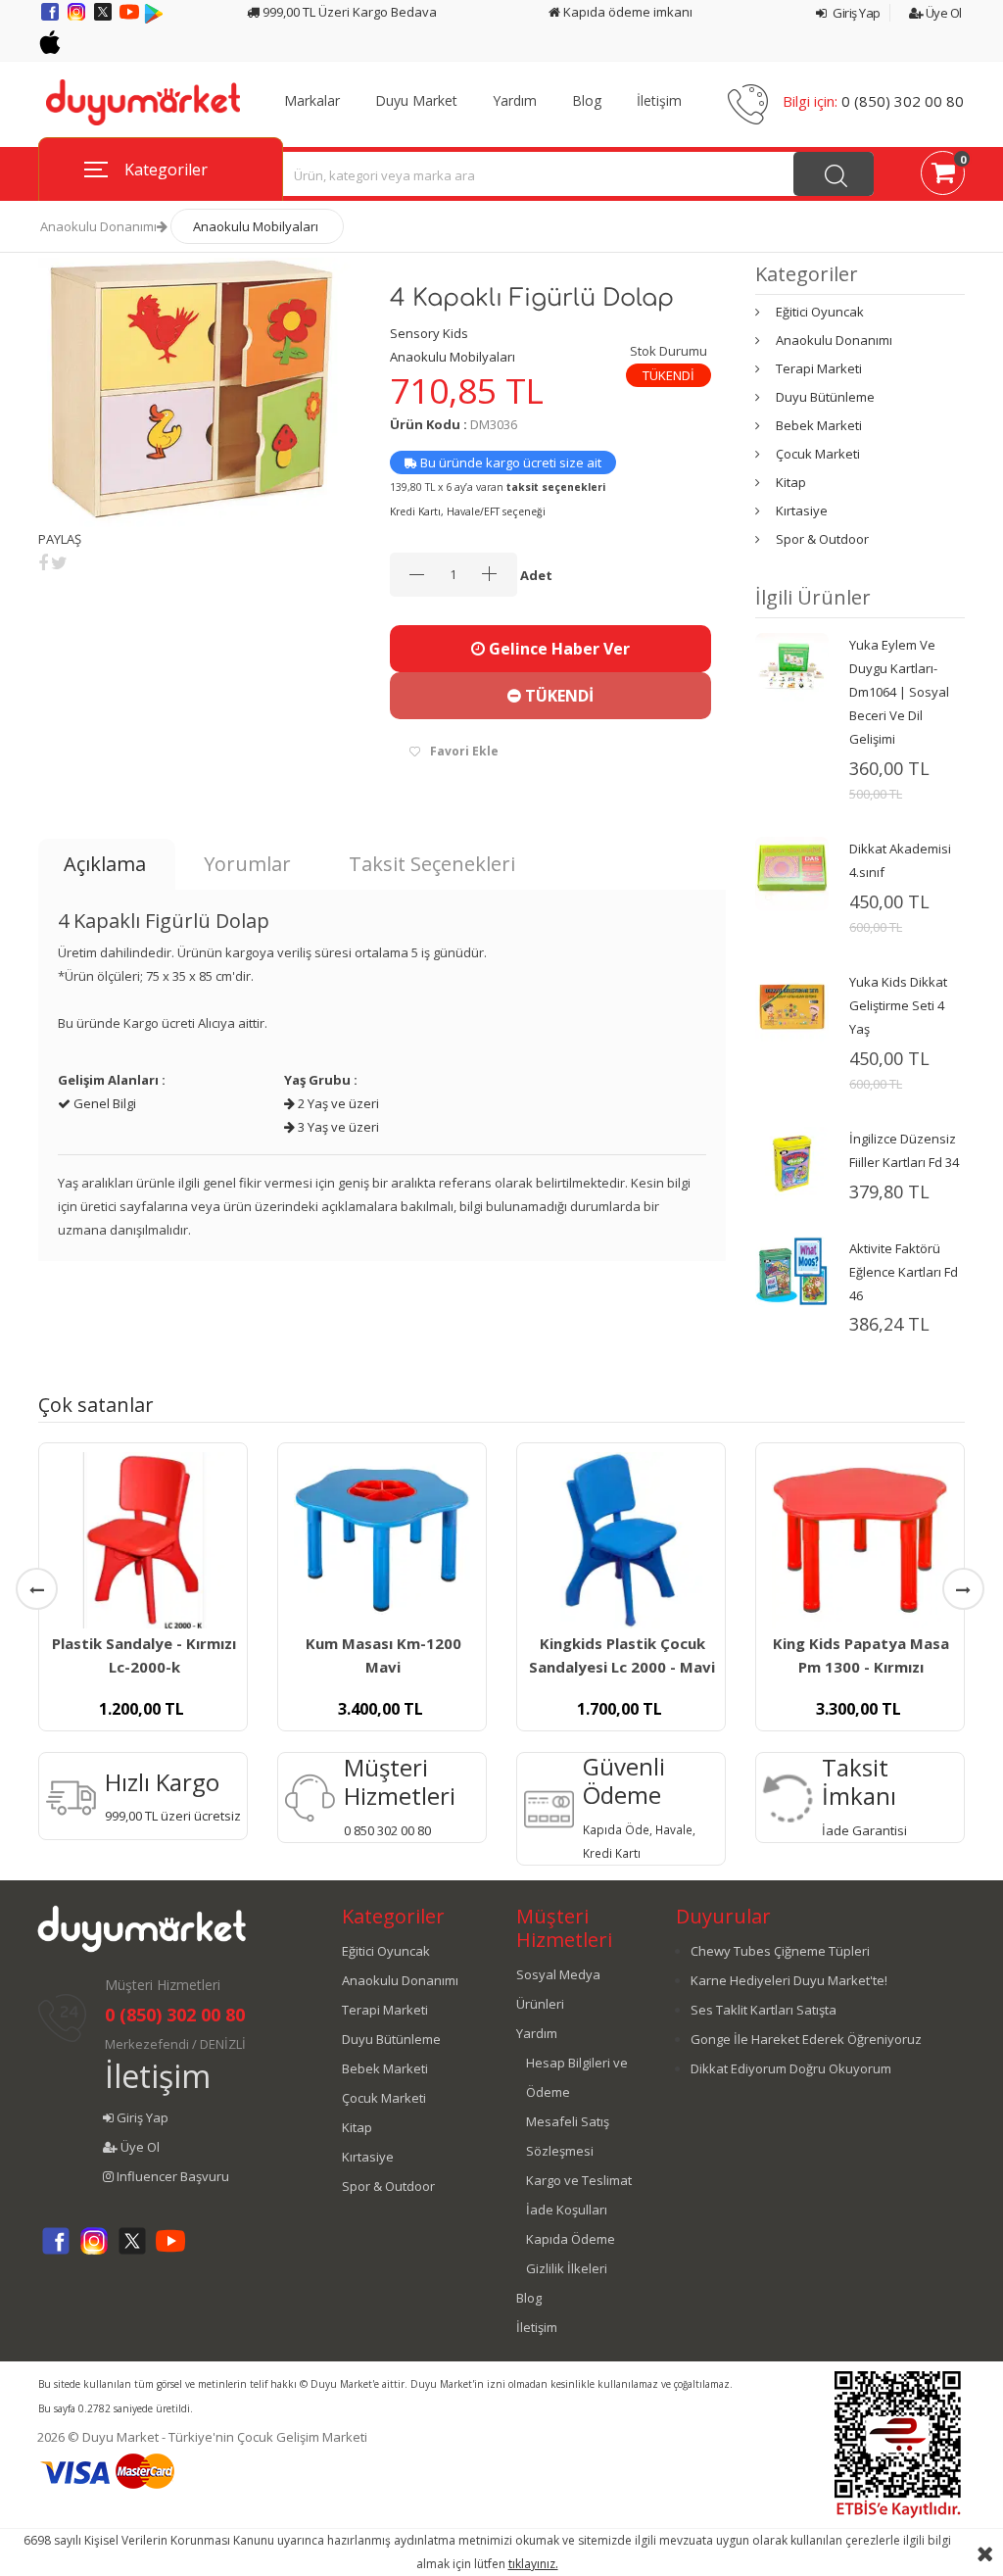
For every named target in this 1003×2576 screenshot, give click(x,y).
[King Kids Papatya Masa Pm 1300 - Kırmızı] (860, 1540)
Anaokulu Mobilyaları (256, 226)
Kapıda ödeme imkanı (626, 12)
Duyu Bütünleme (825, 397)
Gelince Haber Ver (557, 649)
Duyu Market (416, 101)
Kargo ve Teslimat (579, 2180)
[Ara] (834, 174)
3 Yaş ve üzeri (337, 1127)
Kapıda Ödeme (571, 2239)
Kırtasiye (802, 510)
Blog (587, 101)
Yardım (515, 101)
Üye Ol (942, 13)
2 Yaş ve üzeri (337, 1103)
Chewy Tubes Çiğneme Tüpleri (780, 1951)
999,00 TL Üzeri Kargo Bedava (348, 12)
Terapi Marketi (819, 368)
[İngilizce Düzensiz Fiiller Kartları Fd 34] (792, 1162)
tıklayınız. (533, 2564)
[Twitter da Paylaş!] (59, 562)
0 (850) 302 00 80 (903, 101)
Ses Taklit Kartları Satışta (764, 2010)
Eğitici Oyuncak (820, 312)
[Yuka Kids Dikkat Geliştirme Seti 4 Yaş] (792, 1005)
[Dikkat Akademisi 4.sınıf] (792, 872)
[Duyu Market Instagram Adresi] (78, 19)
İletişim (659, 101)
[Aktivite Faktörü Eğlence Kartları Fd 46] (792, 1270)
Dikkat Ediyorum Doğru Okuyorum (791, 2068)
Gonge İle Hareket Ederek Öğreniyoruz (806, 2039)
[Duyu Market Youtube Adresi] (131, 19)
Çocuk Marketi (818, 454)
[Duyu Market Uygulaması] (154, 19)
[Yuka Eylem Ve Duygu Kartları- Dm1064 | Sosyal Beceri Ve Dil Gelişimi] (792, 668)
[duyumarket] (143, 101)
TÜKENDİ (557, 696)
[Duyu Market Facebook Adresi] (51, 19)
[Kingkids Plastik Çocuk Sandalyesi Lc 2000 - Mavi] (621, 1540)
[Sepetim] (943, 176)
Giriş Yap (856, 13)
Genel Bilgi (103, 1103)
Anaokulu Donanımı (98, 226)
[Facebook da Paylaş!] (43, 562)
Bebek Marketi (819, 425)
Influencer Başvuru (171, 2176)
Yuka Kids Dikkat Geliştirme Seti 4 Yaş (898, 1005)
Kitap (791, 482)
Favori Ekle (464, 751)
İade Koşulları (567, 2210)
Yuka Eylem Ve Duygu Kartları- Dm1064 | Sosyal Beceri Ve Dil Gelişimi (899, 692)
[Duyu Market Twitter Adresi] (104, 19)
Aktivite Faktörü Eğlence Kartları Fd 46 (904, 1272)
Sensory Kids (429, 333)
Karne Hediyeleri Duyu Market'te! (789, 1980)
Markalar (312, 101)
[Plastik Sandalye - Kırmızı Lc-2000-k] (143, 1540)
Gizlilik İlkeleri (567, 2268)
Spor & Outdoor (822, 539)
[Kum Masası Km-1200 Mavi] (382, 1540)
